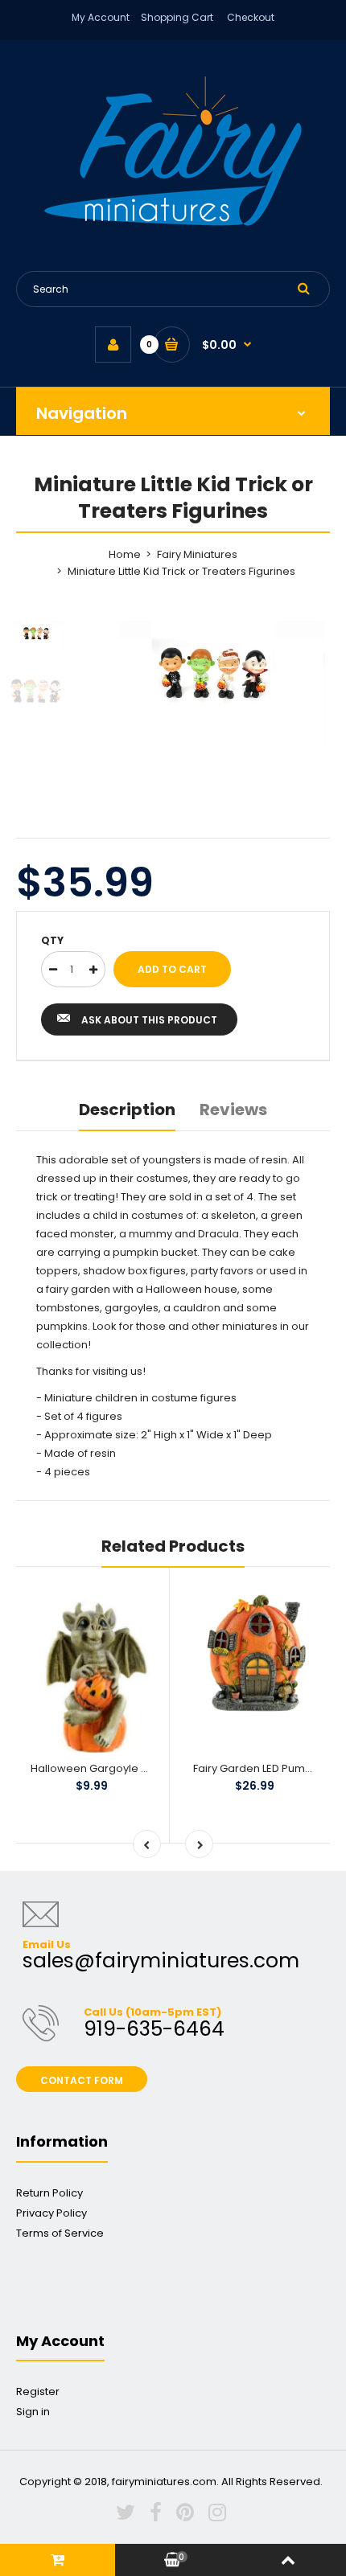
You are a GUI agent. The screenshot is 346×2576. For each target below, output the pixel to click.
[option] (213, 682)
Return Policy (49, 2193)
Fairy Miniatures (197, 554)
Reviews (233, 1110)
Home (125, 554)
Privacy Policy (51, 2213)
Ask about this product (149, 1020)
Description (127, 1110)
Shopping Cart (177, 17)
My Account (101, 17)
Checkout (251, 17)
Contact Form (82, 2080)
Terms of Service (60, 2233)
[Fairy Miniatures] (173, 222)
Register (38, 2391)
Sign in (33, 2412)
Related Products (173, 1546)
